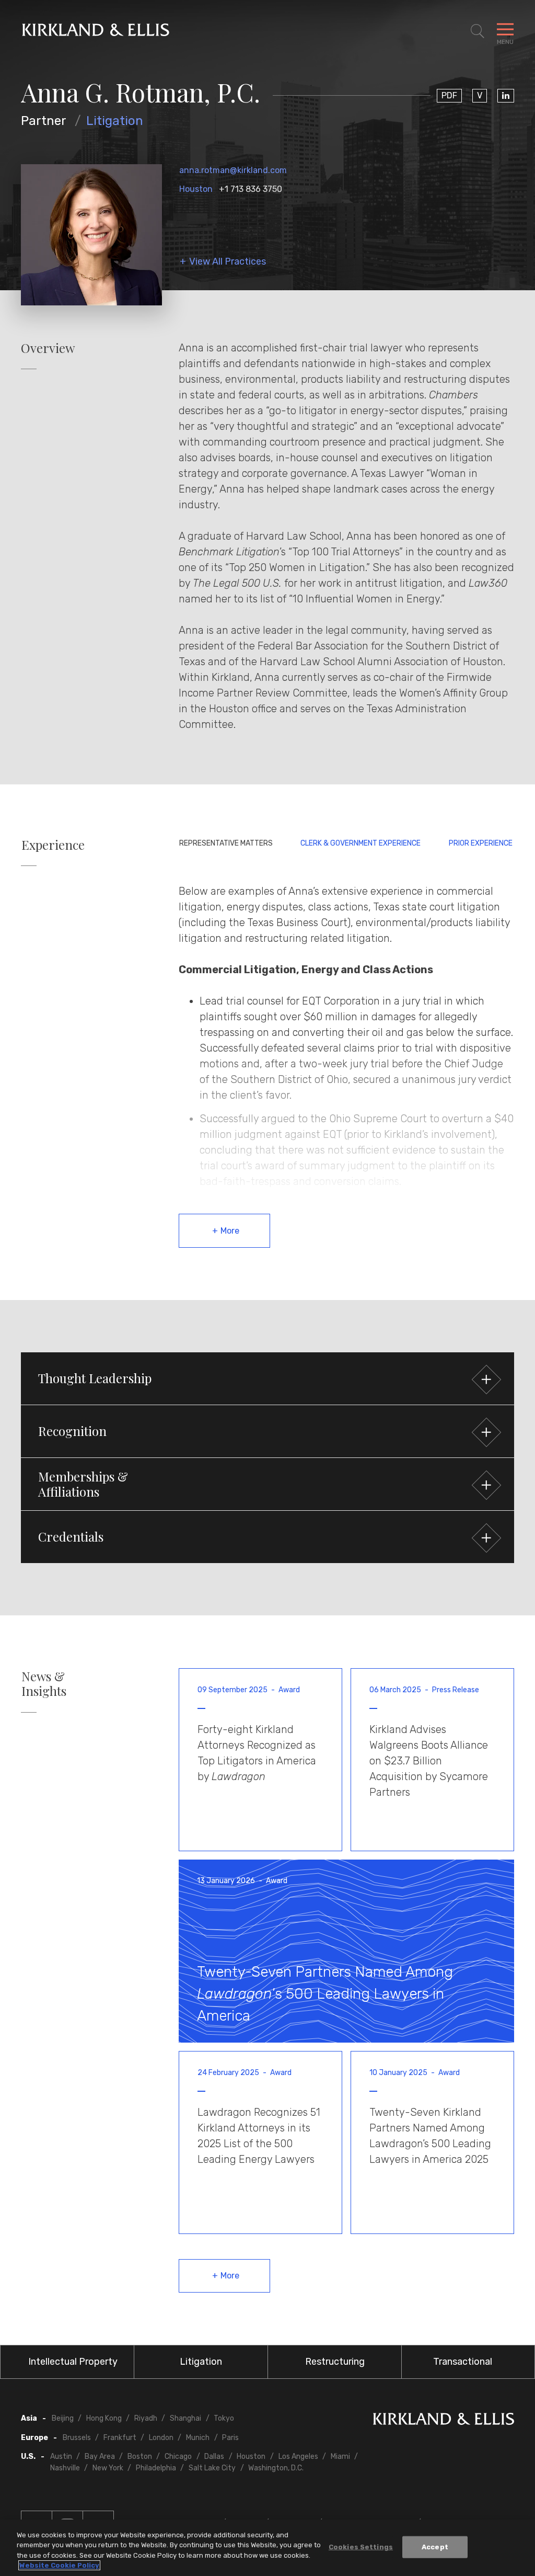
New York (108, 2468)
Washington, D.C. (276, 2468)
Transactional (463, 2362)
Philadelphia (156, 2468)
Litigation (115, 121)
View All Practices (228, 262)
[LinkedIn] (506, 96)
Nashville (65, 2468)
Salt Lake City (212, 2468)
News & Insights (44, 1684)
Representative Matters (226, 843)
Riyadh (146, 2418)
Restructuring (335, 2362)
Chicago (178, 2457)
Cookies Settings (361, 2547)
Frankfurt (120, 2438)
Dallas (214, 2457)
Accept (435, 2547)
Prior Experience (481, 843)
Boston (140, 2457)
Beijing (63, 2418)
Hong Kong (104, 2418)
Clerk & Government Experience (360, 843)
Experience (53, 845)
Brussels (77, 2438)
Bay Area (100, 2457)
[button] (267, 1378)
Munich (198, 2438)
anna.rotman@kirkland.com (233, 170)
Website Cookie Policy (59, 2565)
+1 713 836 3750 (251, 189)
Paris (230, 2438)
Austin (61, 2457)
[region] (267, 2548)
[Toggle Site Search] (478, 31)
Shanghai (185, 2418)
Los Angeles (298, 2457)
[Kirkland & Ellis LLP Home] (444, 2421)
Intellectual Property (73, 2362)
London (161, 2438)
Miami (340, 2457)
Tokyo (224, 2418)
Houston (196, 189)
